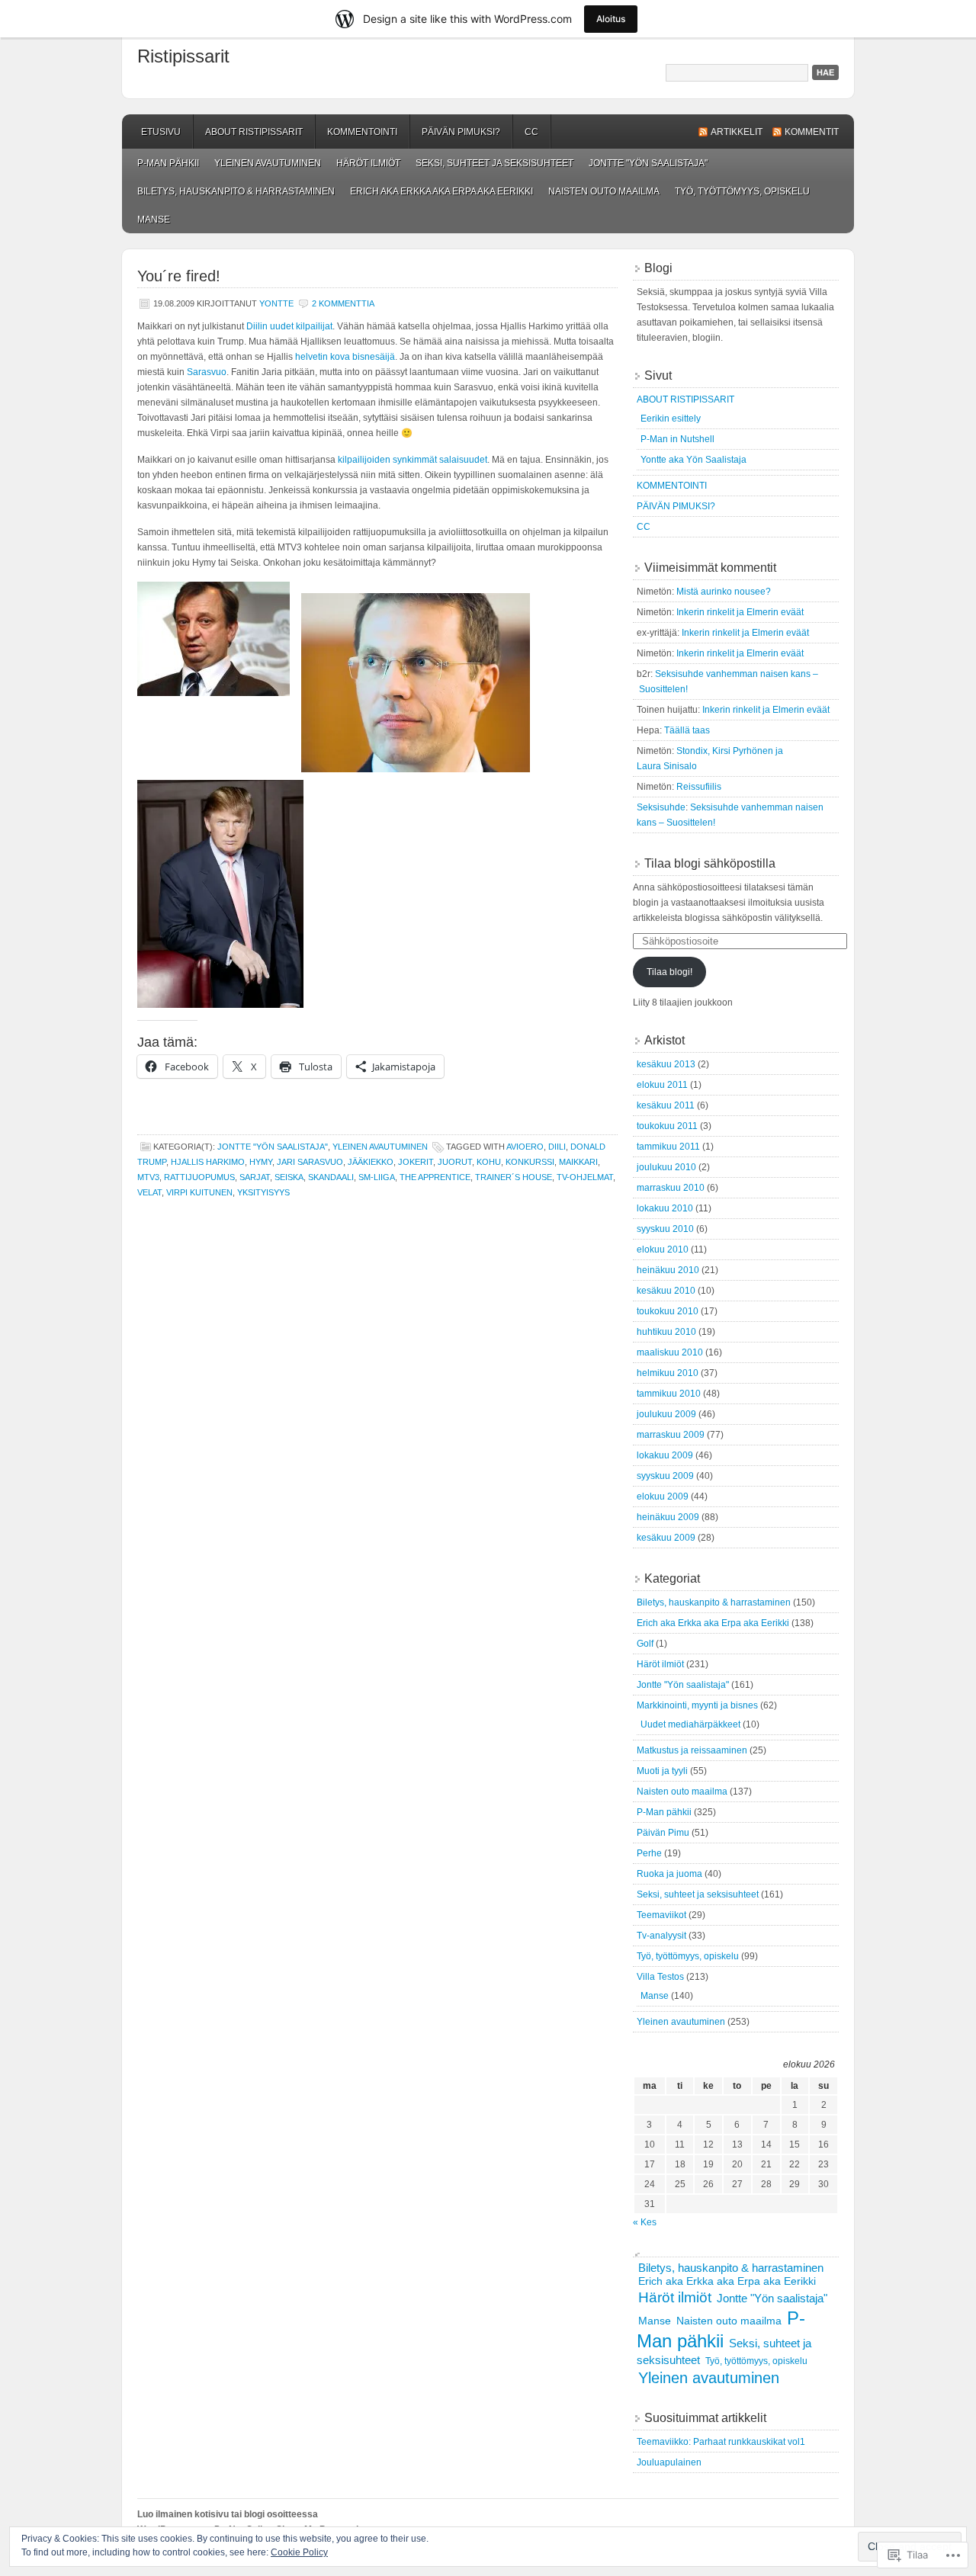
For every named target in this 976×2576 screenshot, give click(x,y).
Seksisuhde (661, 807)
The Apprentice (435, 1177)
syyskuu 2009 (665, 1476)
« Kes (645, 2222)
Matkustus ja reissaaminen (692, 1750)
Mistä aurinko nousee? (724, 592)
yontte (276, 303)
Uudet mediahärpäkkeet (690, 1724)
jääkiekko (371, 1162)
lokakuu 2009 (665, 1455)
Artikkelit (737, 132)
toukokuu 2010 (668, 1311)
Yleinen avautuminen (268, 163)
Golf (645, 1644)
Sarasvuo (207, 372)
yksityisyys (263, 1192)
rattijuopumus (199, 1177)
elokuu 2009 (663, 1497)
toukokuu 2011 (667, 1126)
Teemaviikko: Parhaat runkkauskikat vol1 (721, 2442)
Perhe (649, 1853)
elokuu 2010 (663, 1250)
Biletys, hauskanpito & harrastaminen (236, 191)
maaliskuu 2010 (670, 1352)
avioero (525, 1147)
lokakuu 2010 (665, 1208)
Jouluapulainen (669, 2462)
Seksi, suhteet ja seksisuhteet (494, 163)
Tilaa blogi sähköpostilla (710, 863)
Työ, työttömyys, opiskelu (742, 191)
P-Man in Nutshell (677, 439)
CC (531, 132)
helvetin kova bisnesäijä (345, 357)
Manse (154, 220)
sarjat (255, 1177)
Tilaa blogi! (669, 972)
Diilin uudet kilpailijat (289, 326)
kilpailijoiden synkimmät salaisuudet (413, 460)
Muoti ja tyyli (662, 1771)
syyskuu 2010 (665, 1229)
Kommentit (812, 132)
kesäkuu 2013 (666, 1064)
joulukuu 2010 (666, 1167)
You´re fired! (179, 276)
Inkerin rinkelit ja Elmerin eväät (740, 612)
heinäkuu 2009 (668, 1517)
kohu (489, 1162)
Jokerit (416, 1162)
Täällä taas (687, 730)
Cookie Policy (299, 2552)
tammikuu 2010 (669, 1394)
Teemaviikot (661, 1915)
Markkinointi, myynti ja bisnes (697, 1705)
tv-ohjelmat (585, 1177)
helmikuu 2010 (668, 1373)
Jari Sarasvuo (310, 1162)
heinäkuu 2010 (668, 1270)
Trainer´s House (514, 1177)
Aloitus (611, 19)
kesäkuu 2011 (666, 1105)
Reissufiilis (699, 787)
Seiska (289, 1177)
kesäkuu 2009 (666, 1538)
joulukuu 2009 (666, 1414)
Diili (557, 1147)
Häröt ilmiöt (368, 163)
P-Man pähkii (168, 163)
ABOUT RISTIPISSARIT (254, 132)
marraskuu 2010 (671, 1188)
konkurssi (530, 1162)
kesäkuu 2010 (666, 1291)
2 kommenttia (343, 303)
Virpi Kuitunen (199, 1192)
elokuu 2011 (662, 1085)
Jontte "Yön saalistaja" (648, 163)
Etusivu (161, 132)
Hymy (261, 1162)
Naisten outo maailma (604, 191)
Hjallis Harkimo (208, 1162)
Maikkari (578, 1162)
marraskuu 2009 (671, 1435)
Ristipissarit (183, 56)
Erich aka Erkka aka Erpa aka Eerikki (441, 191)
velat (149, 1192)
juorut (455, 1162)
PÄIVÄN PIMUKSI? (461, 132)
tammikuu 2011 (668, 1147)
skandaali (331, 1177)
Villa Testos (660, 1977)
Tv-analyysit (661, 1936)
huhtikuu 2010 (666, 1332)
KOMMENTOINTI (362, 132)
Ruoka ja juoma (669, 1874)
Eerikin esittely (671, 419)
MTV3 (148, 1177)
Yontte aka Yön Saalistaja (693, 460)
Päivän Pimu (663, 1833)
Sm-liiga (377, 1177)
